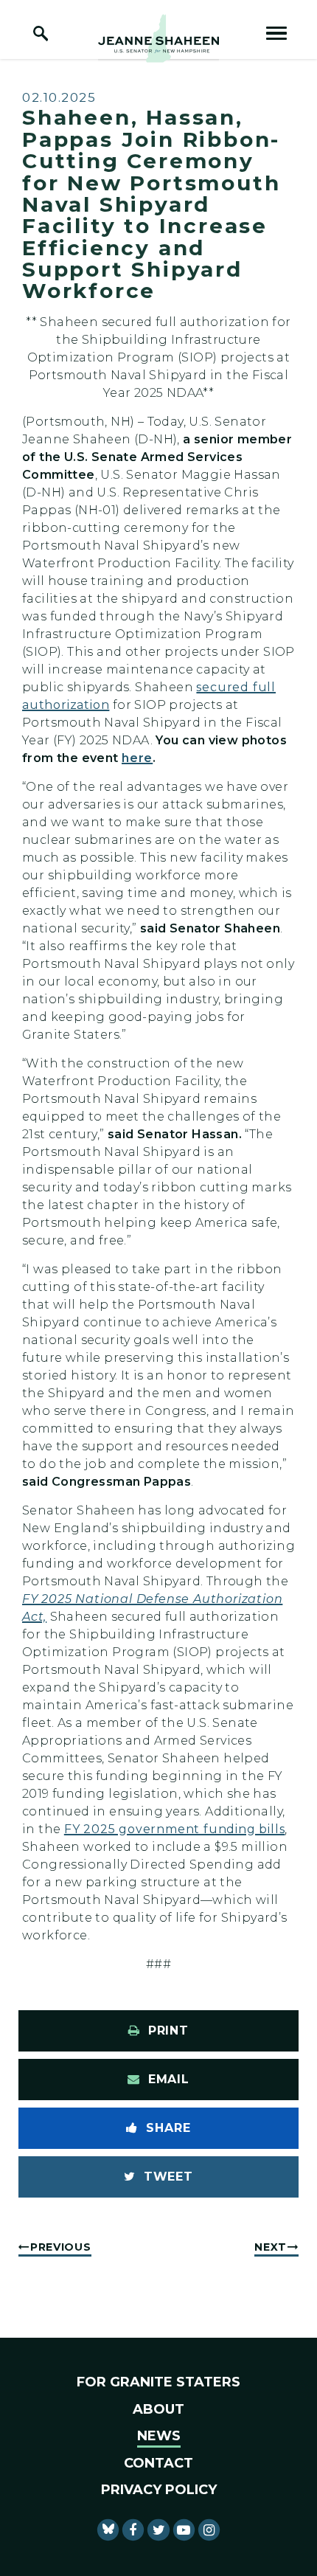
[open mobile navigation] (276, 33)
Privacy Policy (159, 2490)
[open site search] (41, 33)
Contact (158, 2463)
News (159, 2436)
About (158, 2409)
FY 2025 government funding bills (175, 1829)
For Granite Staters (158, 2382)
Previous (61, 2247)
